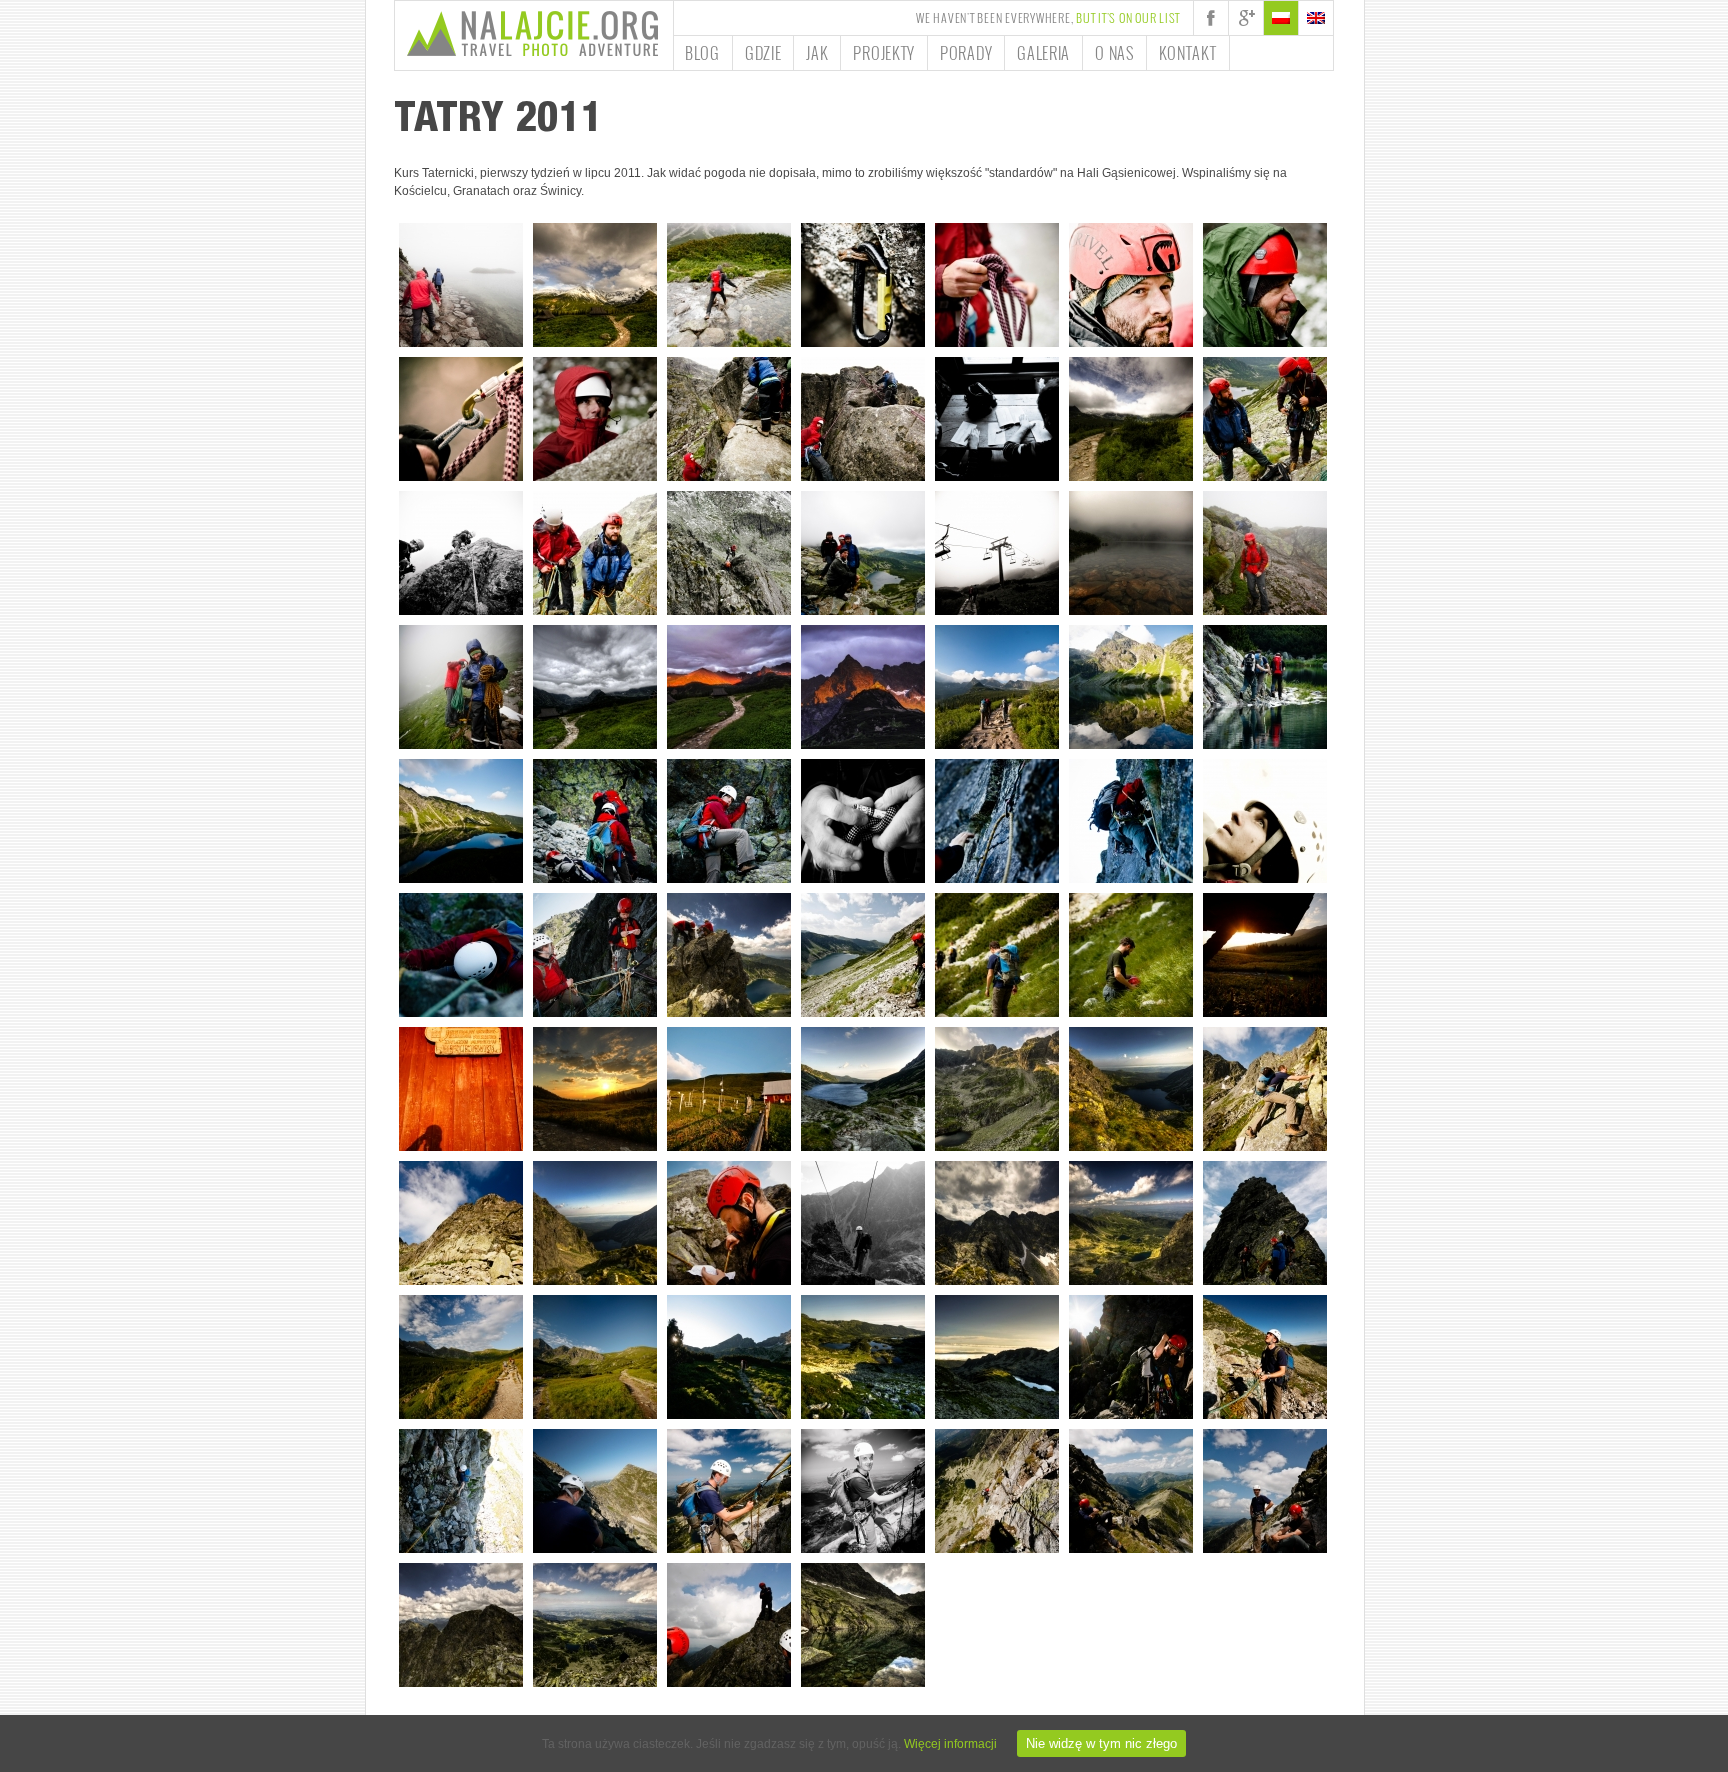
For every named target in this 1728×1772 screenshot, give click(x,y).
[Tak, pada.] (595, 553)
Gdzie (763, 53)
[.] (863, 1491)
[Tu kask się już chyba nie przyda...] (1131, 955)
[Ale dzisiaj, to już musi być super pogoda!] (461, 1357)
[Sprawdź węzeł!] (863, 821)
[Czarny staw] (863, 1089)
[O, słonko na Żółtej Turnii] (729, 687)
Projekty (884, 53)
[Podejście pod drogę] (595, 821)
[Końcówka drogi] (997, 1491)
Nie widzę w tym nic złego (1101, 1743)
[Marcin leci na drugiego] (461, 955)
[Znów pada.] (1265, 553)
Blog (702, 53)
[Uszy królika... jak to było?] (997, 285)
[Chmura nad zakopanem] (997, 1357)
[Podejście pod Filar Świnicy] (729, 1357)
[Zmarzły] (997, 1089)
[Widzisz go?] (1265, 1357)
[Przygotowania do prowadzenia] (1131, 1357)
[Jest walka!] (1265, 1089)
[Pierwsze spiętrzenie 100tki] (461, 1223)
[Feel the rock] (997, 821)
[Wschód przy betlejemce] (595, 1089)
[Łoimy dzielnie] (1265, 687)
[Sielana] (1131, 1491)
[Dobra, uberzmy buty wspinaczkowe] (595, 1491)
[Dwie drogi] (595, 1357)
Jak (817, 53)
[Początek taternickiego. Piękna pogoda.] (461, 285)
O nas (1114, 53)
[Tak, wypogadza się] (595, 687)
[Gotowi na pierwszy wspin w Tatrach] (1265, 419)
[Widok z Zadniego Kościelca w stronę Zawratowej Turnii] (997, 1223)
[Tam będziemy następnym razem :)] (729, 553)
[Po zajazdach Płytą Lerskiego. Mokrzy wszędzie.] (461, 687)
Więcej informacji (950, 1744)
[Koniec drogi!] (729, 955)
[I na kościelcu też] (863, 687)
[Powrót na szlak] (997, 955)
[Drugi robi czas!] (461, 1491)
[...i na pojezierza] (1131, 1223)
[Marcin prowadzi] (461, 553)
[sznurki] (461, 419)
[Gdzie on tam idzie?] (1265, 821)
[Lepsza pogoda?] (1131, 419)
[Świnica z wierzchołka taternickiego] (461, 1625)
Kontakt (1188, 53)
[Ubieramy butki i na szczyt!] (1265, 1491)
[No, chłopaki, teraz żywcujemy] (729, 1625)
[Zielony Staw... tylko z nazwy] (1131, 553)
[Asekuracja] (863, 1223)
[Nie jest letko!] (729, 821)
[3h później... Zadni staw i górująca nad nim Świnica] (863, 1625)
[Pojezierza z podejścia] (863, 1357)
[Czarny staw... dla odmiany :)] (595, 1223)
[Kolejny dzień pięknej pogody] (997, 553)
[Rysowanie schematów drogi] (997, 419)
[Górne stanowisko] (729, 1491)
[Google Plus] (1246, 18)
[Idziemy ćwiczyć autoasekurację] (863, 285)
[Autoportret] (461, 1089)
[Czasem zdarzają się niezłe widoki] (595, 285)
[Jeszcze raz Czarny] (461, 821)
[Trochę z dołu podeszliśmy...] (595, 1625)
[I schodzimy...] (863, 955)
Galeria (1043, 53)
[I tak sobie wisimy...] (729, 419)
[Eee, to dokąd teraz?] (595, 955)
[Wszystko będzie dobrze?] (595, 419)
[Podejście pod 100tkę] (1131, 1089)
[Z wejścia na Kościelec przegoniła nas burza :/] (1265, 1223)
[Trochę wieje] (863, 419)
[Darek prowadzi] (1131, 821)
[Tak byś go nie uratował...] (1265, 285)
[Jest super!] (1131, 285)
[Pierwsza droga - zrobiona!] (863, 553)
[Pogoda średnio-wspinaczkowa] (729, 285)
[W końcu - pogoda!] (997, 687)
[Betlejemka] (1265, 955)
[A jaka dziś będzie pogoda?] (729, 1089)
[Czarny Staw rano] (1131, 687)
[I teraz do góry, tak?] (729, 1223)
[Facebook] (1211, 18)
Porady (966, 53)
